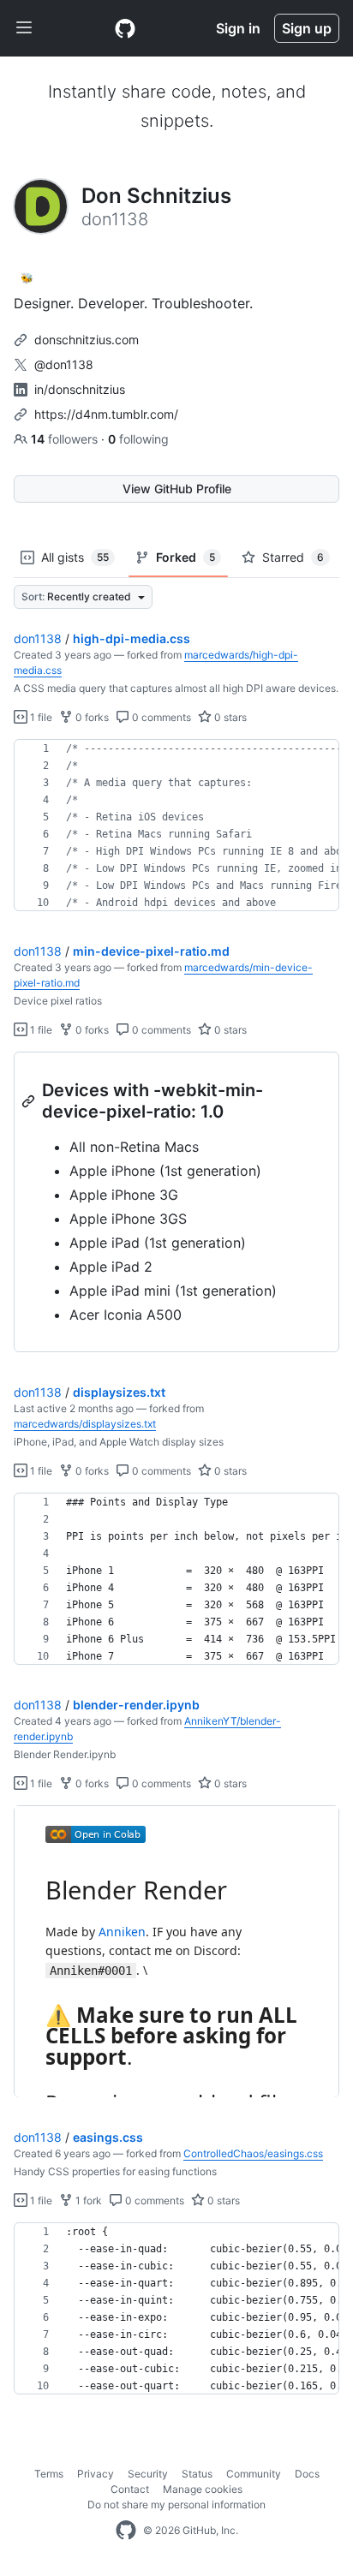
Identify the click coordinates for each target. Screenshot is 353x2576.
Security (148, 2474)
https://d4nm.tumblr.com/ (106, 414)
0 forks (91, 717)
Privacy (96, 2474)
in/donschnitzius (80, 389)
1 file (40, 717)
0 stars (229, 717)
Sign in (238, 28)
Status (197, 2474)
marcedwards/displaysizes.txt (85, 1424)
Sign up (307, 28)
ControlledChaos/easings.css (253, 2153)
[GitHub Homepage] (126, 2531)
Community (254, 2474)
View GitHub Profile (177, 489)
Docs (307, 2474)
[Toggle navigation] (24, 28)
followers (66, 439)
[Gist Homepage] (125, 28)
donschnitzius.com (87, 340)
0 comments (160, 717)
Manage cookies (203, 2489)
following (138, 439)
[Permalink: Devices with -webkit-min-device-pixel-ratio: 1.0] (30, 1101)
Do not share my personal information (176, 2504)
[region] (176, 826)
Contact (130, 2489)
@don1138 (64, 364)
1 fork (87, 2200)
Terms (49, 2474)
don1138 (38, 638)
